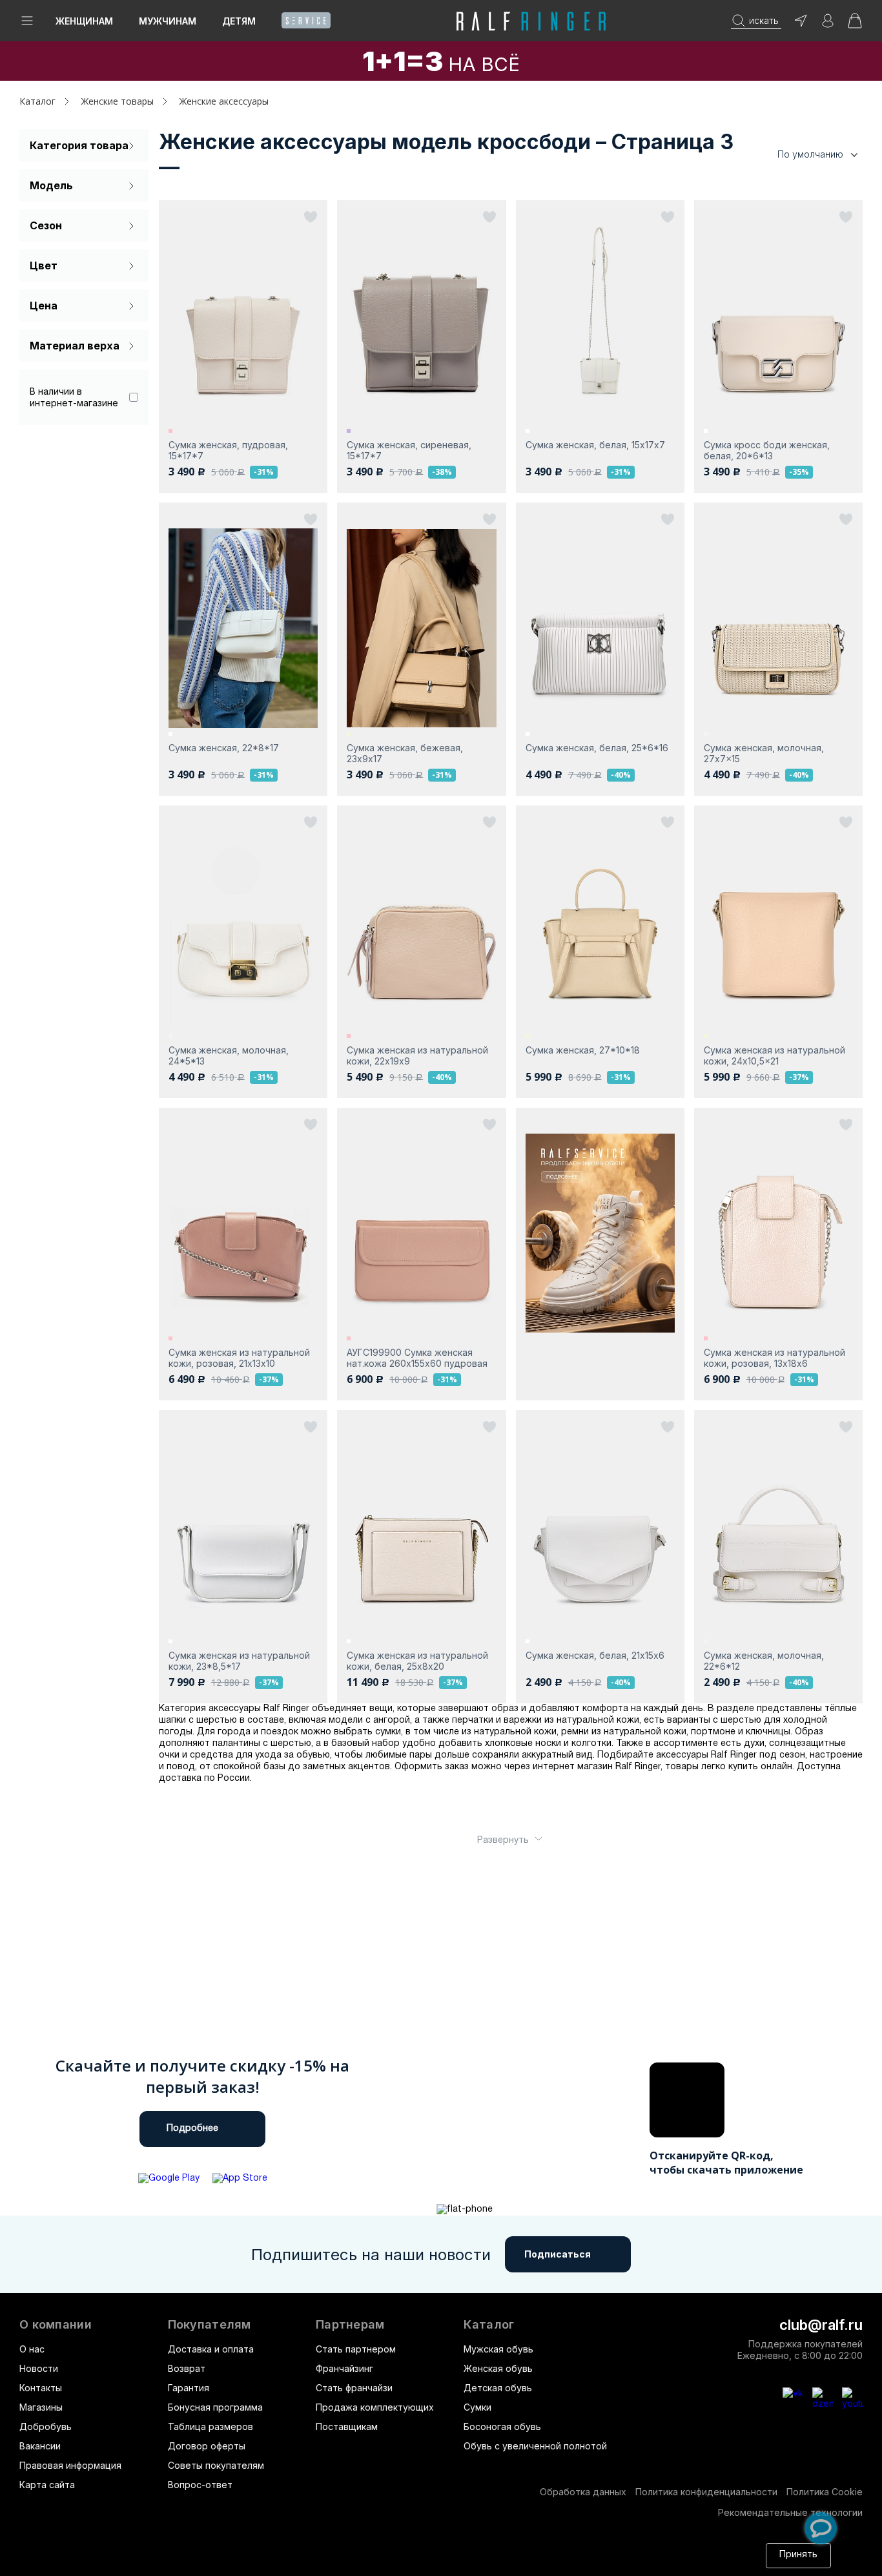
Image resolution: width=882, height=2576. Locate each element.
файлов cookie (244, 2561)
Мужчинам (168, 21)
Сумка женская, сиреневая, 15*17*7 (409, 450)
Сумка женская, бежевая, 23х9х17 (405, 753)
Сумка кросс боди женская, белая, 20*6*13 (767, 450)
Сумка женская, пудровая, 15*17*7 (228, 450)
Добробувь (46, 2426)
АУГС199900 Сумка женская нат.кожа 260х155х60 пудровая (417, 1358)
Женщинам (84, 21)
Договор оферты (207, 2446)
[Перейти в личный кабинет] (828, 25)
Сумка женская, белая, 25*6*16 (597, 748)
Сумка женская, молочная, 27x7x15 (764, 753)
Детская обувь (498, 2388)
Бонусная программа (215, 2407)
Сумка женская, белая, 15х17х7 (595, 445)
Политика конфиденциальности (706, 2492)
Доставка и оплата (211, 2349)
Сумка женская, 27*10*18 (583, 1050)
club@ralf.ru (821, 2325)
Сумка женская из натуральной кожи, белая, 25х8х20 (417, 1661)
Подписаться (558, 2254)
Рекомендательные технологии (790, 2512)
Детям (239, 21)
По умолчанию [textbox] (810, 154)
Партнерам (350, 2325)
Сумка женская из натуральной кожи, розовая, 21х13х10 (239, 1358)
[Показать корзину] (855, 25)
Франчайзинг (344, 2368)
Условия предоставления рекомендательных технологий (544, 2561)
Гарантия (189, 2388)
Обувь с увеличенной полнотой (535, 2446)
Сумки (477, 2407)
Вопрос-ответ (200, 2485)
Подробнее (192, 2129)
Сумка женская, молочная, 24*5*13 (229, 1055)
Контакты (41, 2388)
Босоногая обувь (502, 2426)
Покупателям (210, 2325)
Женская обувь (498, 2368)
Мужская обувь (498, 2349)
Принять (798, 2555)
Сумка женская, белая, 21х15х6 (595, 1655)
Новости (39, 2368)
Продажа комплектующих (375, 2407)
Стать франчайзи (354, 2388)
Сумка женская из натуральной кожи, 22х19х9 (417, 1055)
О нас (32, 2349)
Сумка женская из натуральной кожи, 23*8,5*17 (239, 1661)
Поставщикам (347, 2426)
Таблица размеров (210, 2426)
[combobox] (798, 155)
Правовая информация (70, 2465)
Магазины (41, 2407)
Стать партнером (356, 2349)
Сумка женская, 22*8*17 (224, 748)
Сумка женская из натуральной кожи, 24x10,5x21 (774, 1055)
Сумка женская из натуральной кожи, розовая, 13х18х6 (774, 1358)
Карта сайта (47, 2485)
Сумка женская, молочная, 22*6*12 (764, 1661)
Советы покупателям (216, 2465)
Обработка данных (583, 2492)
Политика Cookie (825, 2492)
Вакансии (40, 2446)
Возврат (187, 2368)
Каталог (489, 2325)
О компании (56, 2325)
